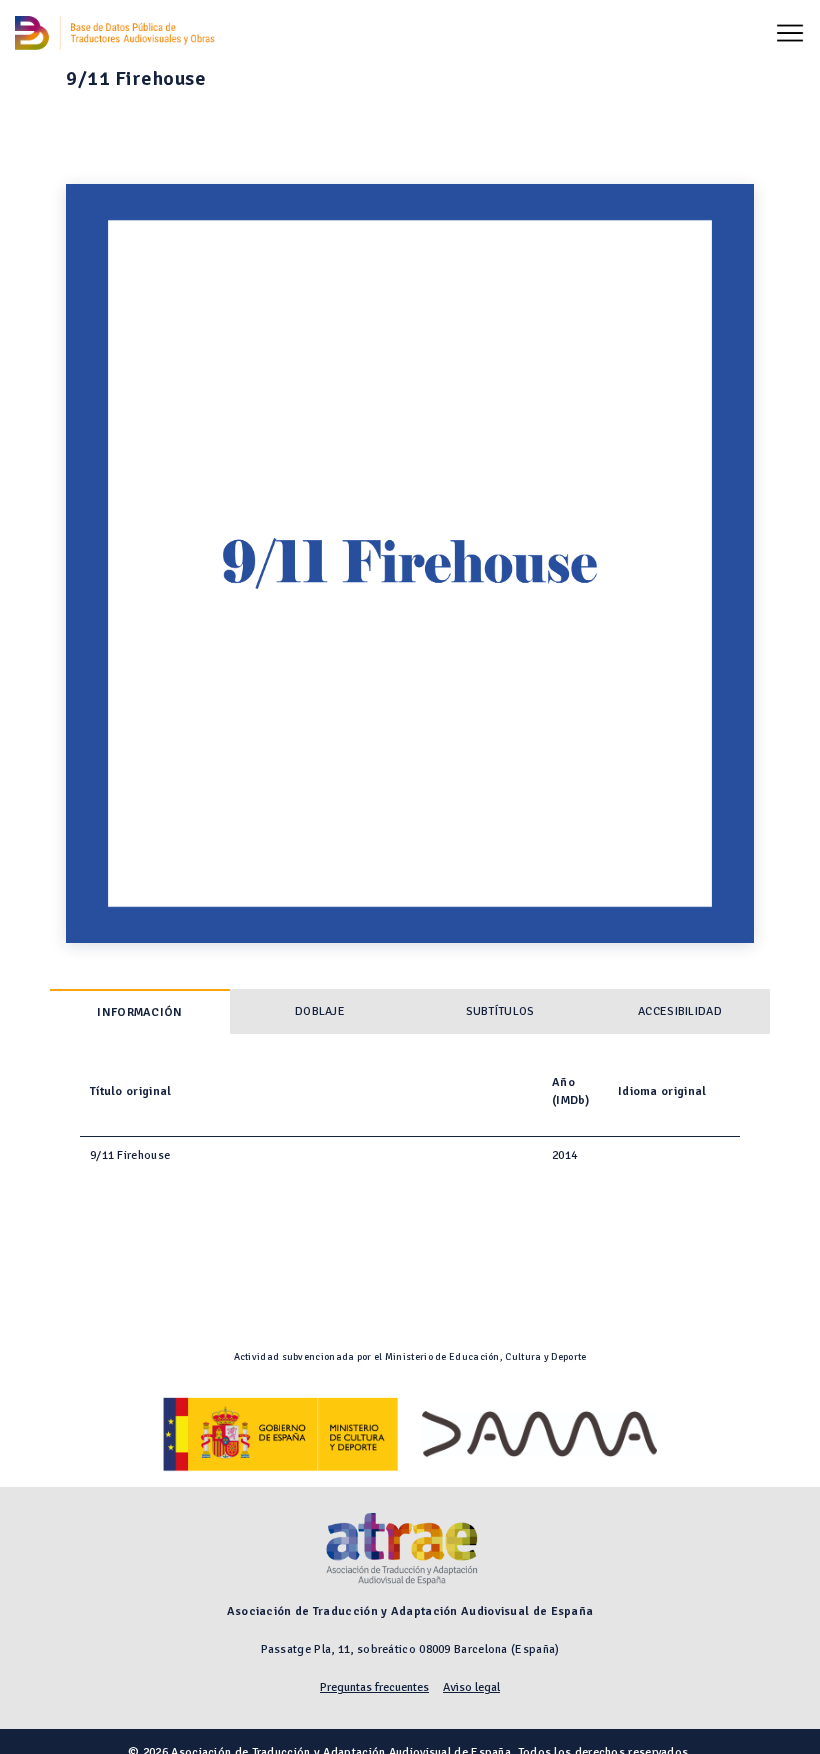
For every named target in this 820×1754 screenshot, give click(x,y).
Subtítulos (500, 1011)
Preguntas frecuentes (374, 1687)
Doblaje (320, 1011)
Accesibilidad (680, 1011)
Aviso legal (471, 1687)
